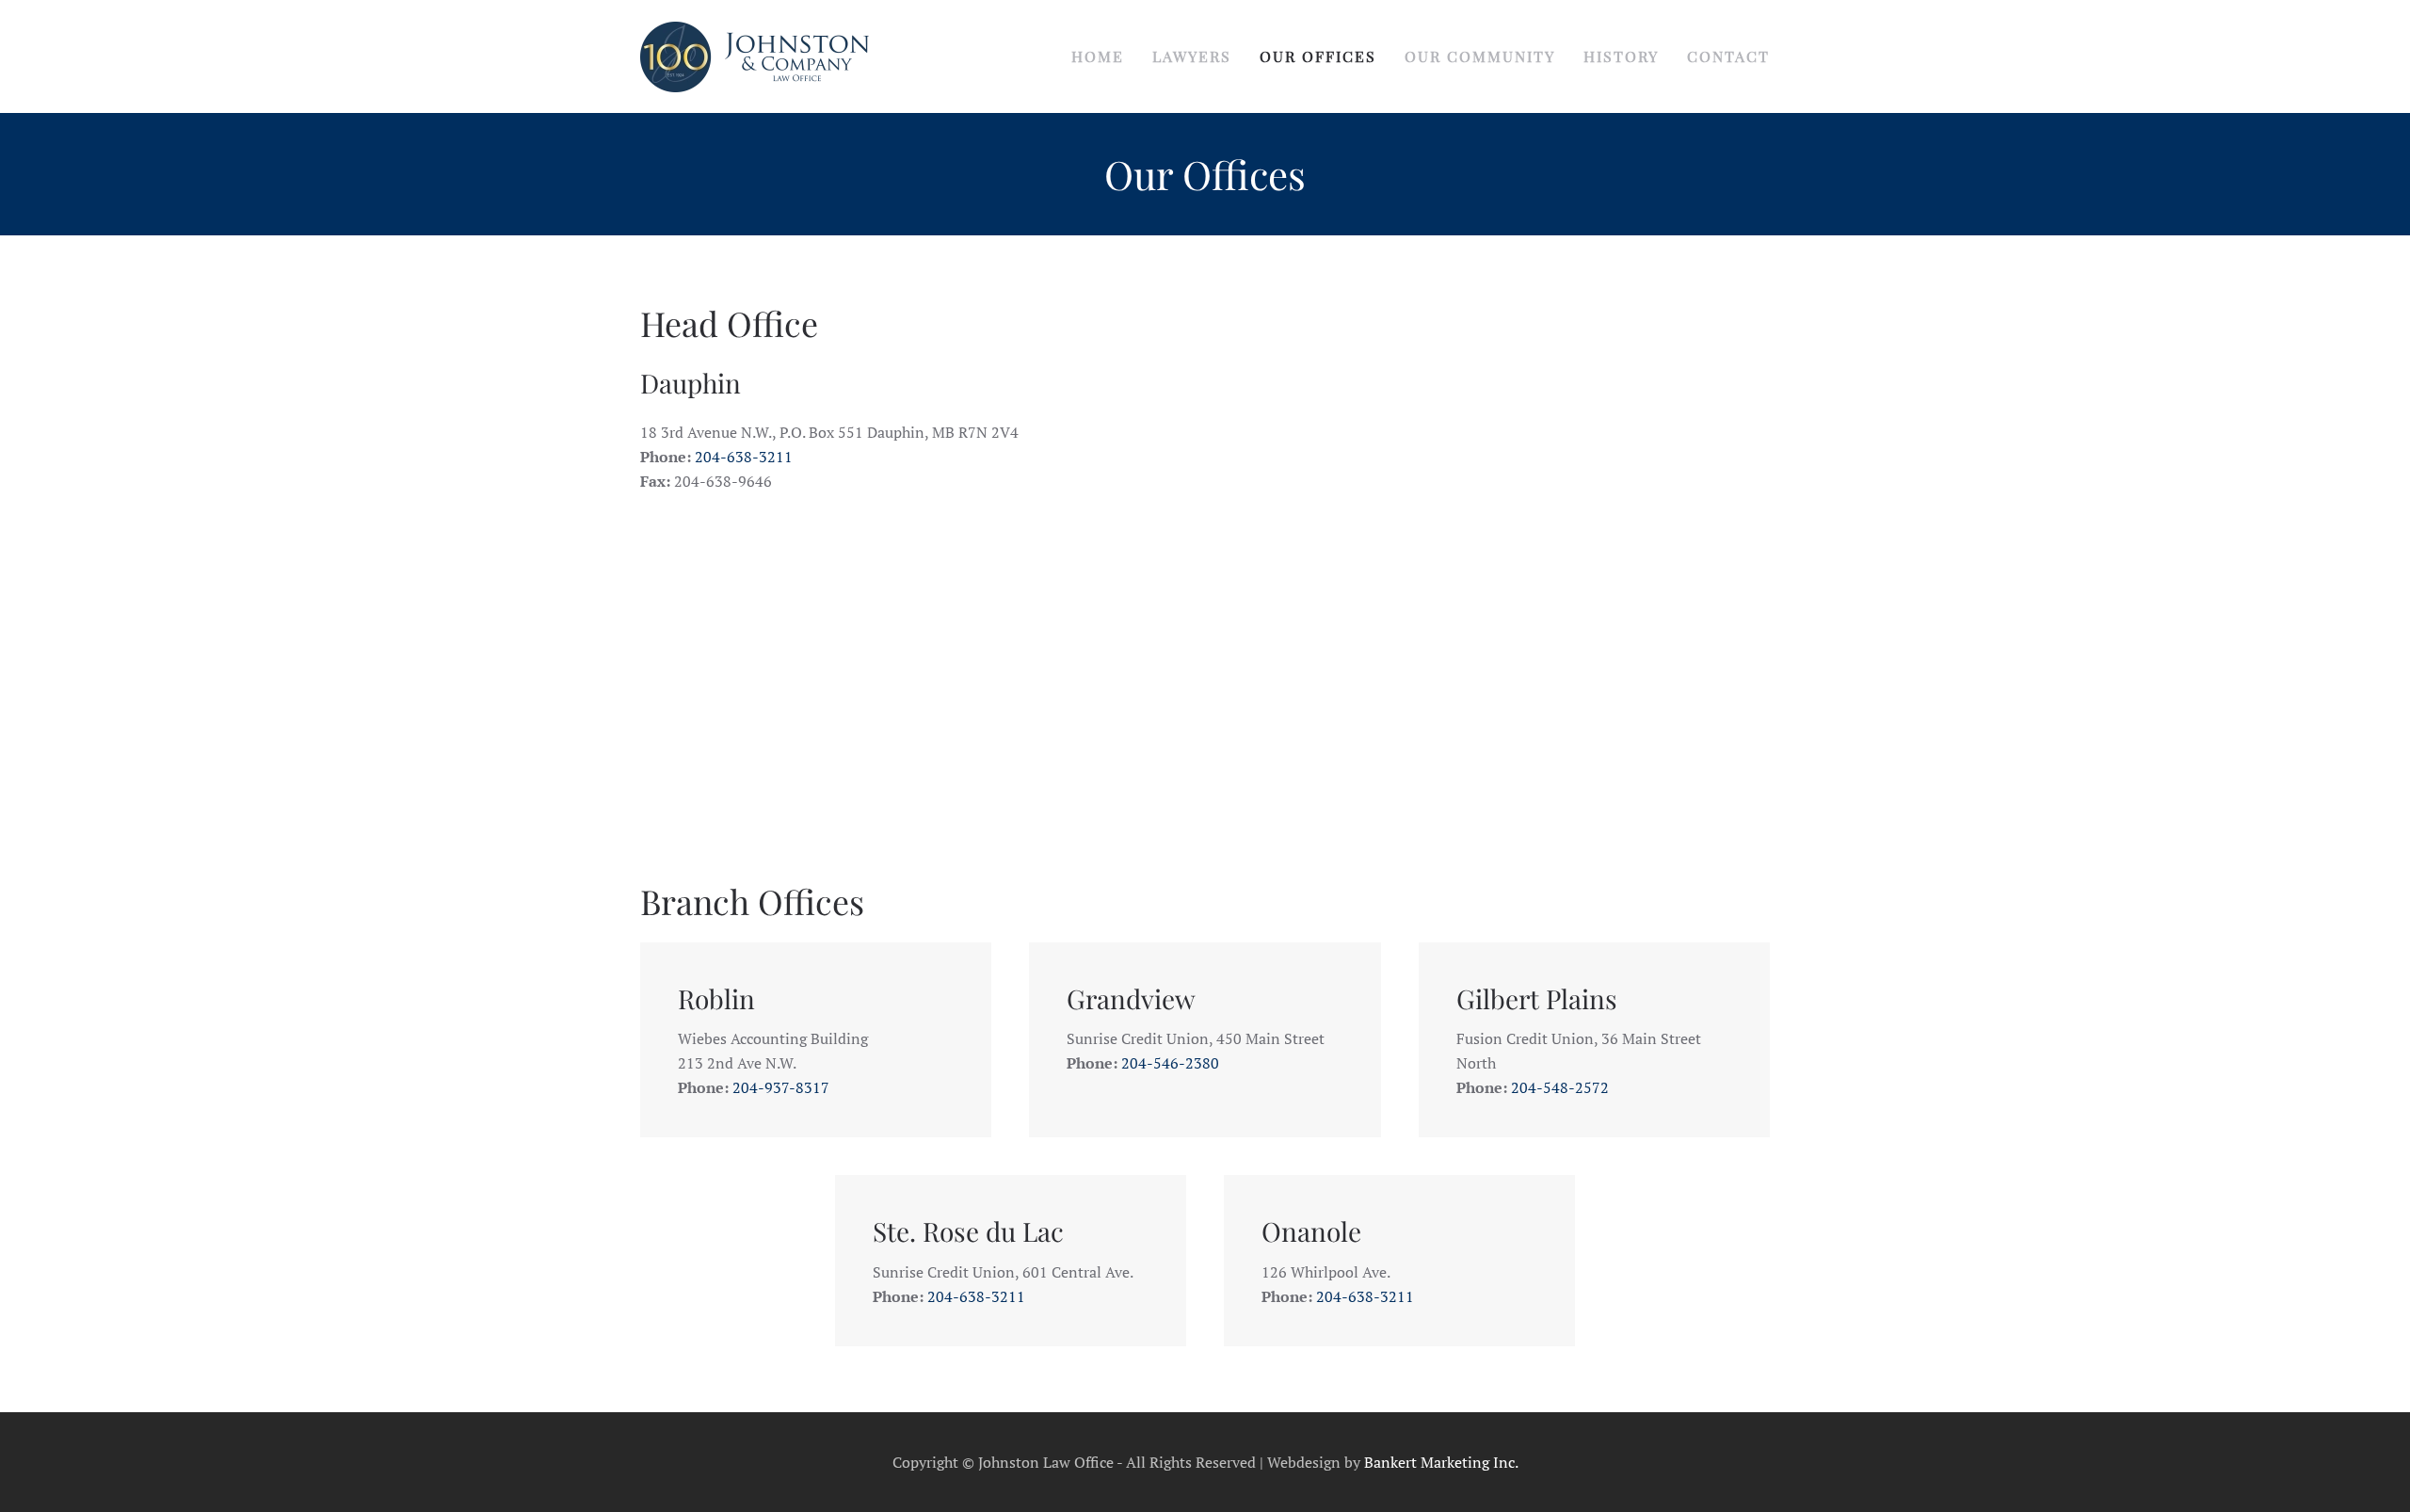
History (1621, 56)
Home (1098, 56)
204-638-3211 (744, 457)
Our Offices (1318, 56)
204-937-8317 (781, 1087)
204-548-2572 (1560, 1087)
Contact (1728, 56)
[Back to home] (755, 56)
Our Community (1480, 56)
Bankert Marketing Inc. (1441, 1462)
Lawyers (1192, 56)
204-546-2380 (1170, 1063)
